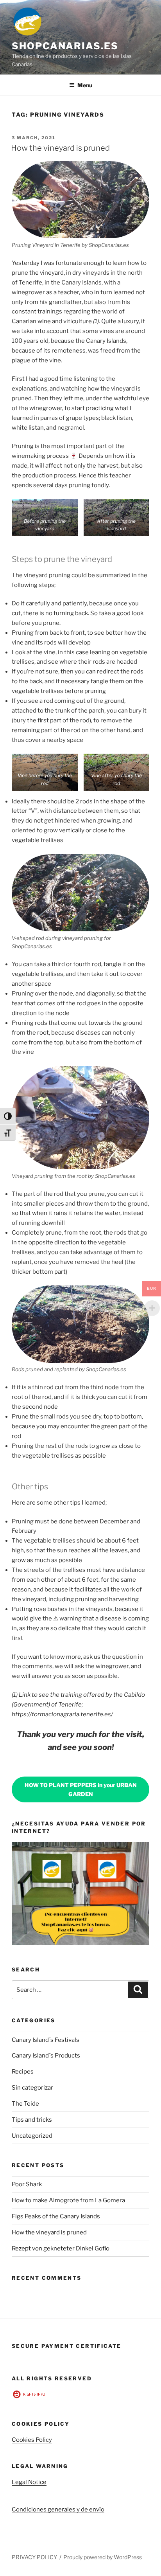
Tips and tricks (32, 2120)
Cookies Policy (32, 2440)
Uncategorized (32, 2136)
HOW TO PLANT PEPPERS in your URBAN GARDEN (81, 1789)
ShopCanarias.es (65, 46)
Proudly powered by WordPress (103, 2557)
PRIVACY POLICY (34, 2557)
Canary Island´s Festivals (46, 2040)
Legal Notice (29, 2482)
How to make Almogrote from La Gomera (68, 2200)
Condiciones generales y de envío (58, 2509)
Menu (85, 85)
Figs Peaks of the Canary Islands (56, 2216)
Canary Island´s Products (46, 2056)
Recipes (23, 2072)
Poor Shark (27, 2184)
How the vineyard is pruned (60, 148)
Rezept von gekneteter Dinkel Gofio (61, 2248)
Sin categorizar (32, 2088)
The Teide (25, 2104)
